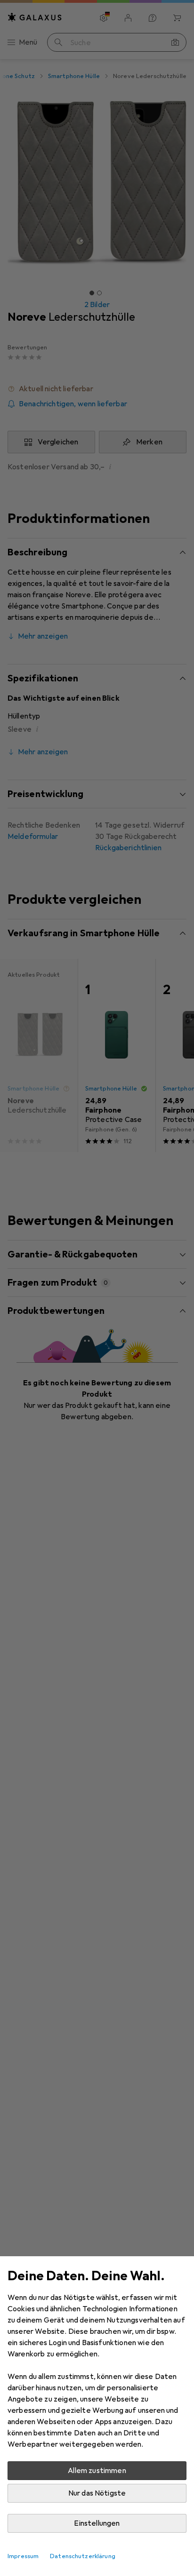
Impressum (23, 2556)
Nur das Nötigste (97, 2493)
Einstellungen (97, 2523)
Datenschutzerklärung (83, 2556)
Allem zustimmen (97, 2471)
